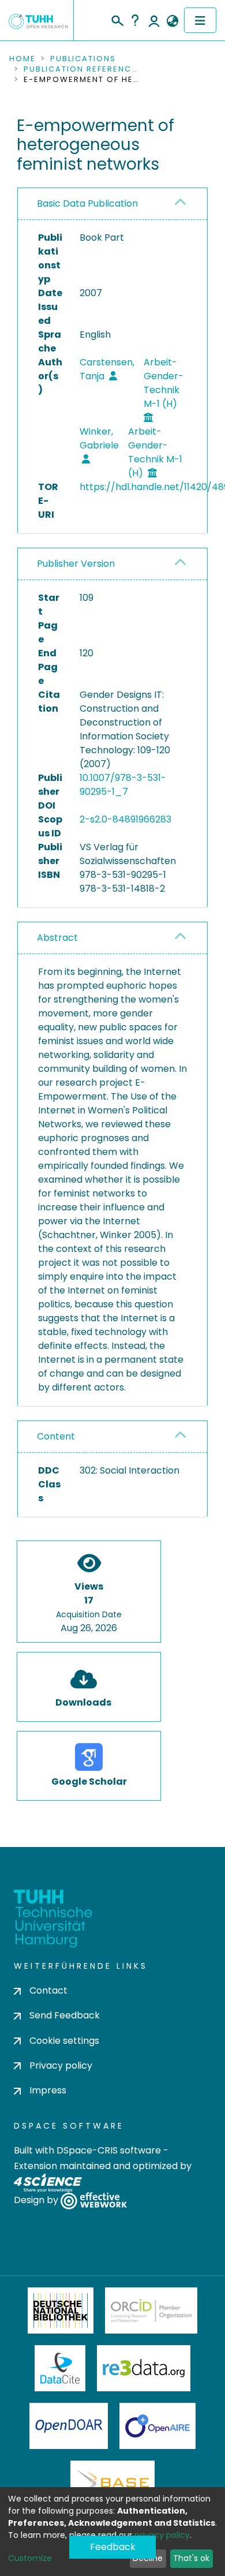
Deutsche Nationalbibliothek (61, 2310)
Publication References (81, 69)
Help (135, 20)
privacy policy (162, 2535)
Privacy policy (61, 2065)
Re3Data (144, 2368)
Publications (83, 59)
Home (22, 59)
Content (56, 1436)
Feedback (113, 2547)
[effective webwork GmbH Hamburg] (94, 2201)
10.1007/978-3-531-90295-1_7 (123, 785)
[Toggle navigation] (200, 20)
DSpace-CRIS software (109, 2150)
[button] (172, 21)
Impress (48, 2090)
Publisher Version (76, 564)
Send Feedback (65, 2015)
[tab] (112, 204)
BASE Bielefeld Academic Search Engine (112, 2484)
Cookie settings (64, 2041)
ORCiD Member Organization (151, 2310)
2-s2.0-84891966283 (125, 819)
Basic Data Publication (87, 203)
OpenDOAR (69, 2426)
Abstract (57, 938)
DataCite (60, 2368)
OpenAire (157, 2426)
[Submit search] (117, 19)
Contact (48, 1990)
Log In (154, 20)
